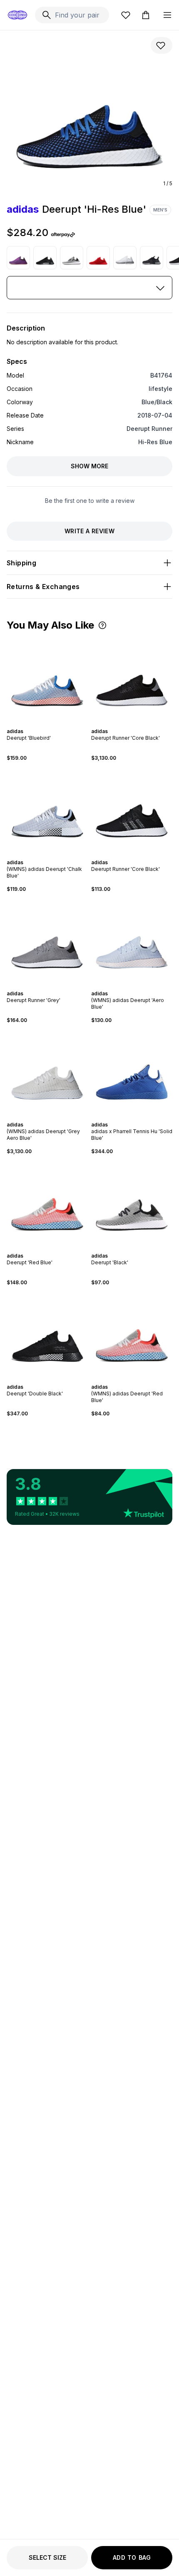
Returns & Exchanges (43, 587)
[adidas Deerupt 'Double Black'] (45, 258)
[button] (102, 625)
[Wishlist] (126, 15)
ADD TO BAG (132, 2557)
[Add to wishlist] (162, 45)
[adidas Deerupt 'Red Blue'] (47, 1204)
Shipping (21, 563)
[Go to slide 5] (52, 724)
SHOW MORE (89, 466)
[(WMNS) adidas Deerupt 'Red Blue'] (132, 1335)
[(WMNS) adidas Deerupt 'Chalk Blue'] (47, 810)
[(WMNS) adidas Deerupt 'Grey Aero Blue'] (47, 1073)
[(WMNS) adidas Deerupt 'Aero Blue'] (132, 941)
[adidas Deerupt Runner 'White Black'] (125, 258)
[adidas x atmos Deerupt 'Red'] (98, 258)
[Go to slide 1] (39, 724)
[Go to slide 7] (56, 1117)
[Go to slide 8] (59, 1117)
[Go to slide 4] (49, 724)
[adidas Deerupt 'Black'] (72, 258)
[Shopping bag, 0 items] (146, 15)
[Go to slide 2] (42, 724)
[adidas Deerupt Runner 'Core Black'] (132, 679)
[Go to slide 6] (56, 724)
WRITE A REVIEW (89, 531)
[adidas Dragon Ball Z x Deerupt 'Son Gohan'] (18, 258)
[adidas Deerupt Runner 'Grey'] (47, 941)
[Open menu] (167, 15)
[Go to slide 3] (46, 724)
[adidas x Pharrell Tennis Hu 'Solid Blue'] (132, 1073)
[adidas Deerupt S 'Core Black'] (152, 258)
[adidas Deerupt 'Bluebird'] (47, 679)
